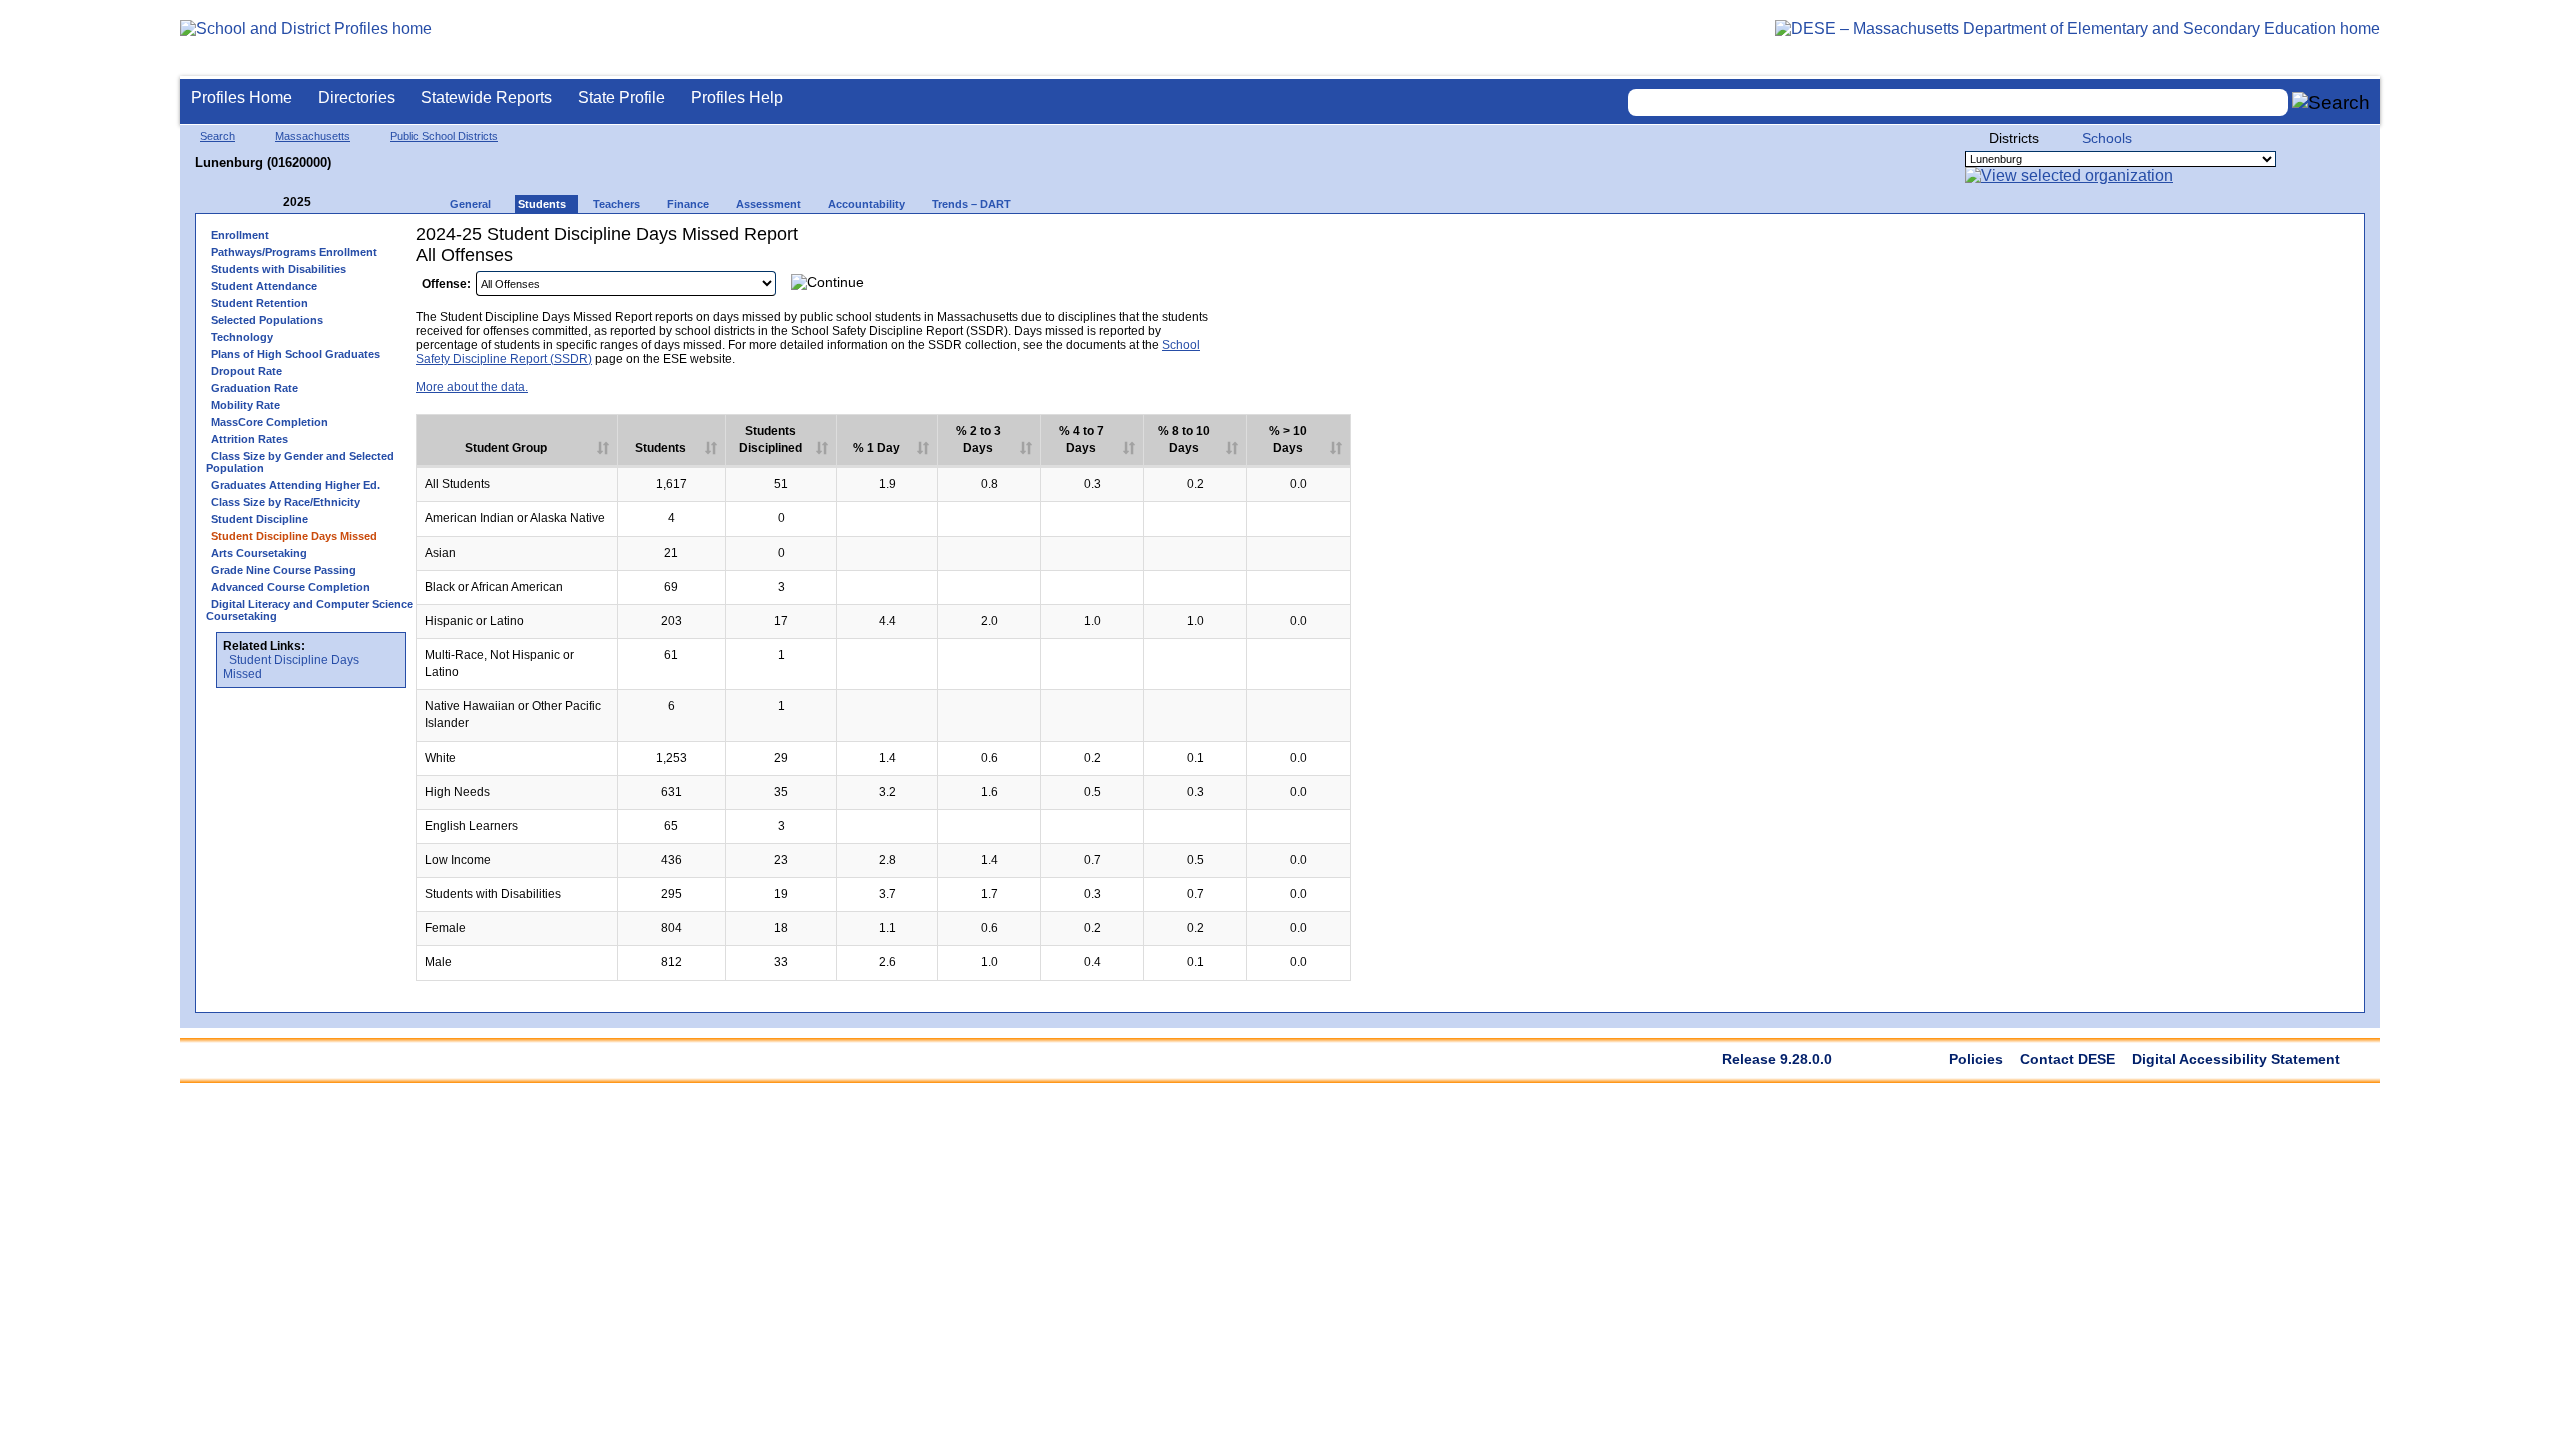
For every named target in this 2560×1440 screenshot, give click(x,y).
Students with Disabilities (278, 269)
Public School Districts (444, 136)
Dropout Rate (246, 371)
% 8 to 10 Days (1184, 439)
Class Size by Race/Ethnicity (285, 502)
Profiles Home (241, 97)
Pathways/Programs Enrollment (294, 252)
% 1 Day (876, 448)
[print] (1329, 288)
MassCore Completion (269, 422)
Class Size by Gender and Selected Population (300, 462)
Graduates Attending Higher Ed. (295, 485)
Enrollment (240, 235)
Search (217, 136)
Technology (242, 337)
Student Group (506, 448)
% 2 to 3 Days (978, 439)
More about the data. (472, 387)
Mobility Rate (245, 405)
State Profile (621, 97)
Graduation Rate (254, 388)
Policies (1976, 1059)
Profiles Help (737, 97)
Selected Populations (267, 320)
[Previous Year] (269, 202)
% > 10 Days (1288, 439)
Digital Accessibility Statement (2236, 1059)
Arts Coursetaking (259, 553)
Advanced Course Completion (290, 587)
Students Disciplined (770, 439)
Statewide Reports (486, 97)
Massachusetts (312, 136)
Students (660, 448)
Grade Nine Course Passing (283, 570)
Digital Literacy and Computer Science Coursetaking (309, 610)
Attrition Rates (249, 439)
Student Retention (259, 303)
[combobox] (1958, 102)
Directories (356, 97)
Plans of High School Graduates (295, 354)
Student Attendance (264, 286)
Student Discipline (259, 519)
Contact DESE (2067, 1059)
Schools (2107, 138)
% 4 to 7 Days (1081, 439)
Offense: (446, 284)
